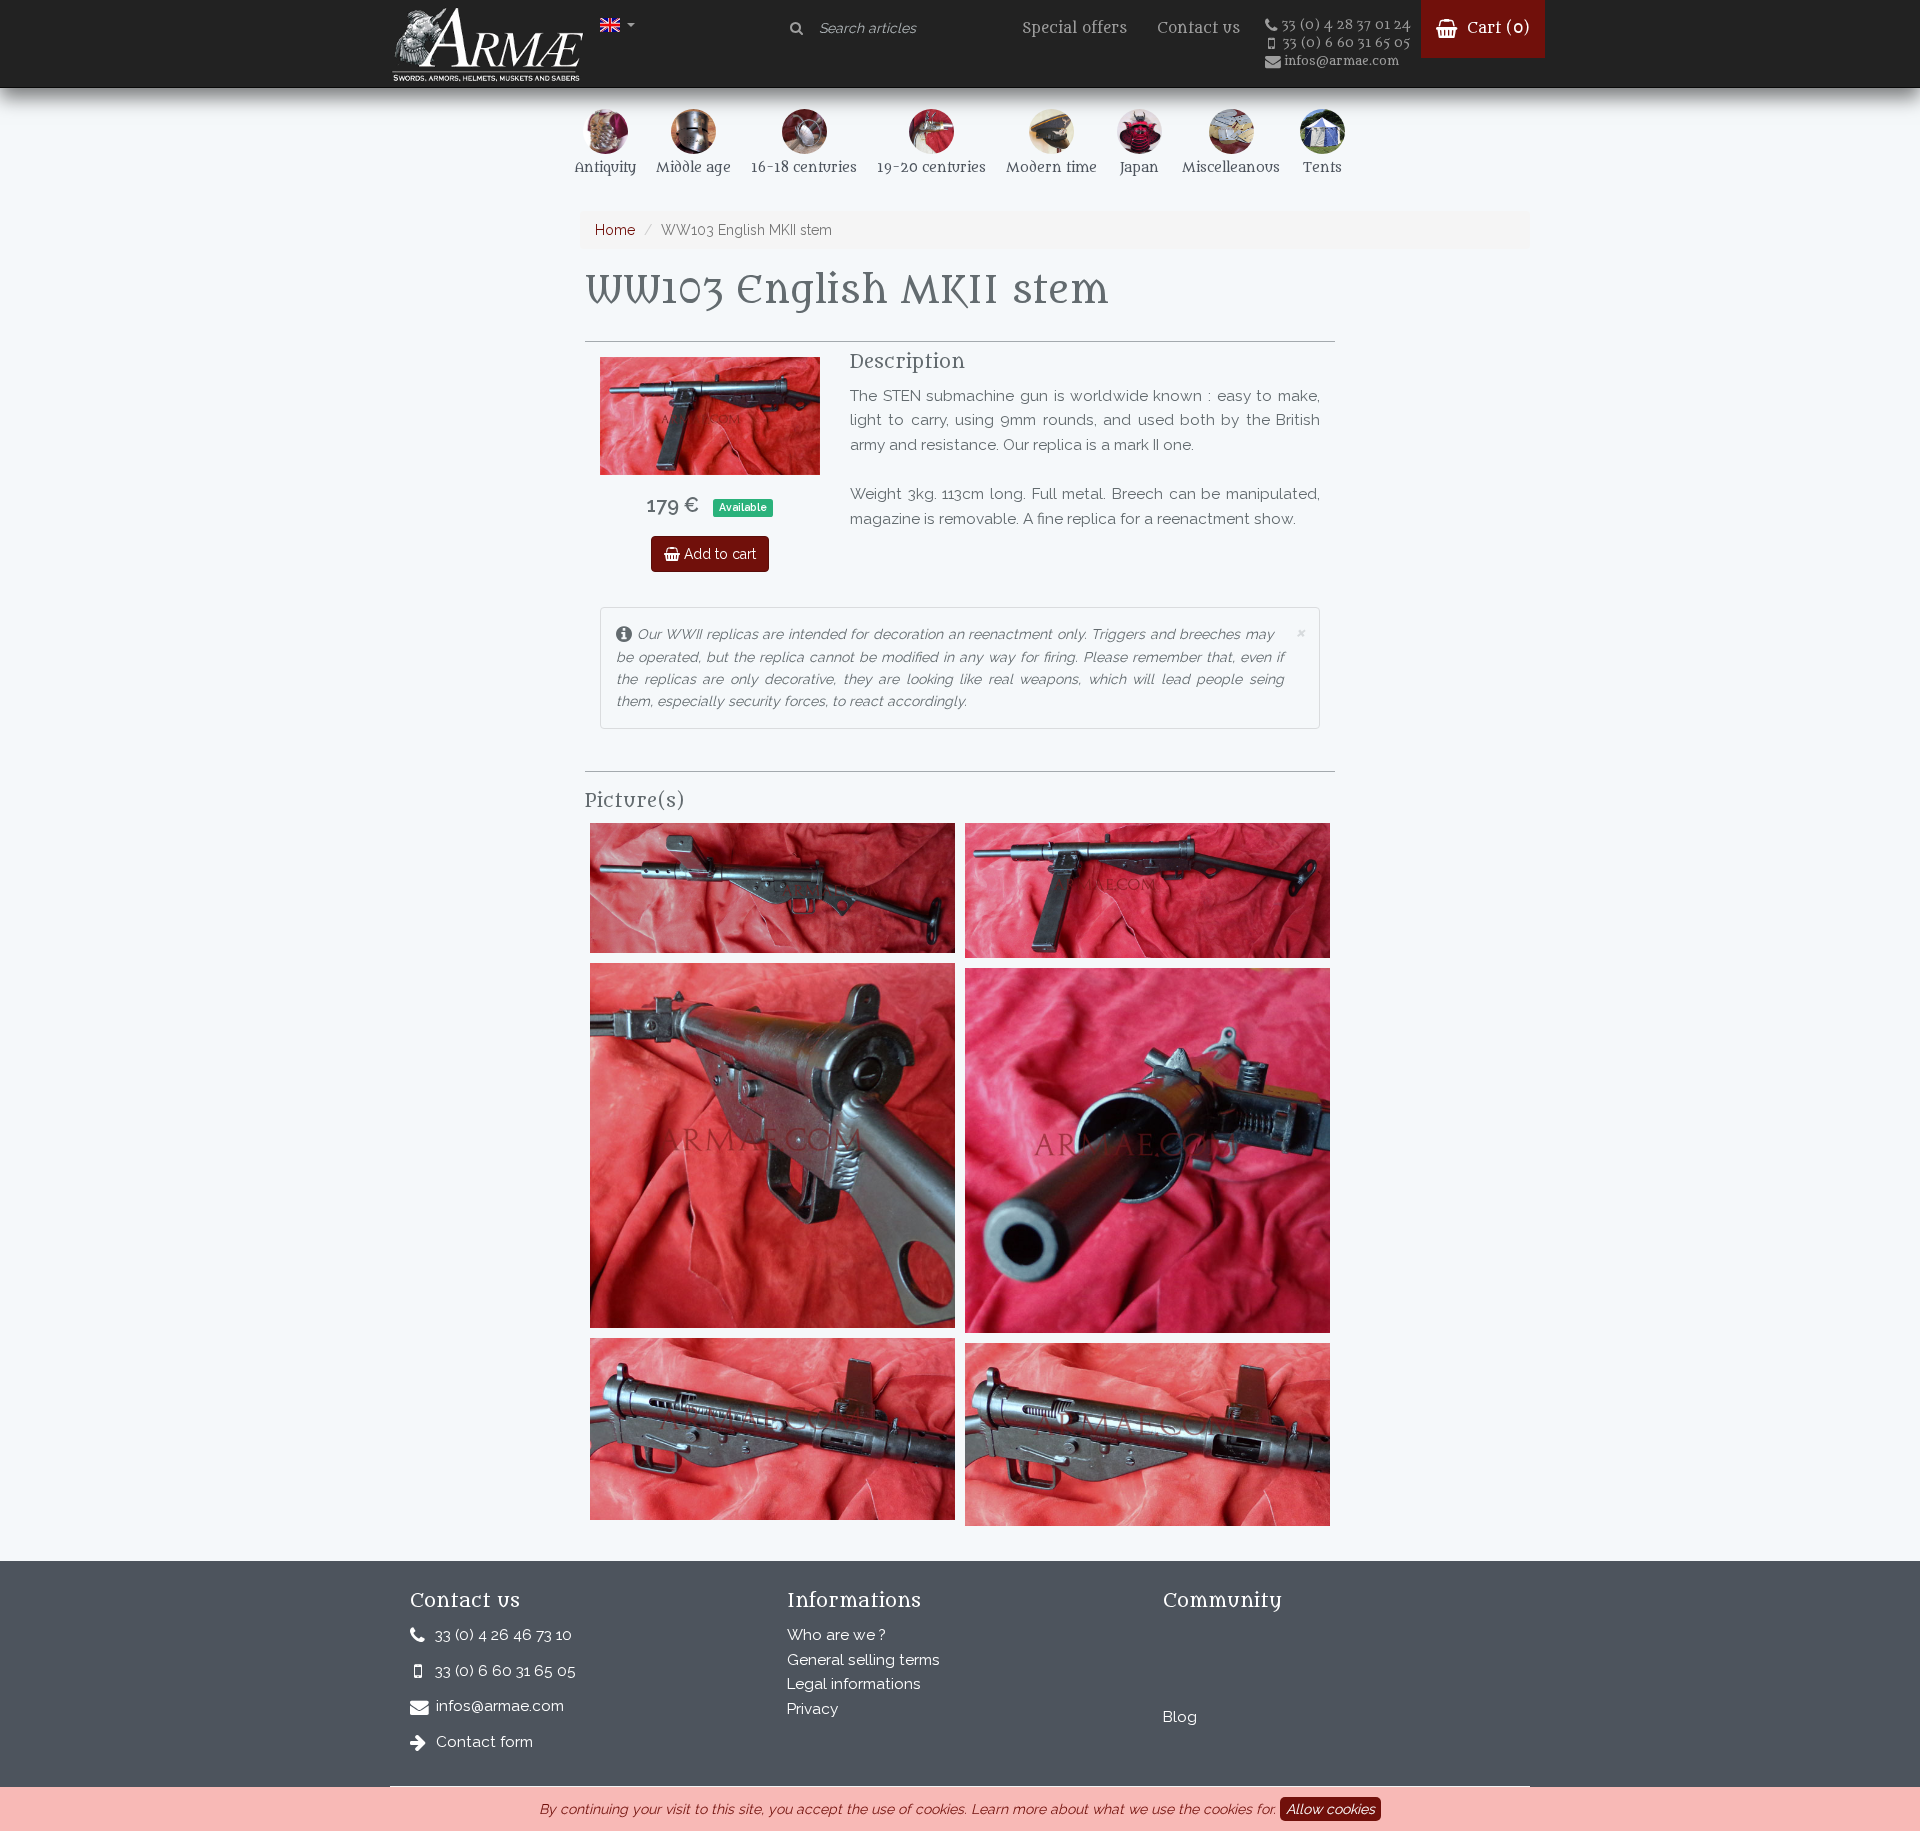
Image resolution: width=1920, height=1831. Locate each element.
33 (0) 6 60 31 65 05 (1346, 43)
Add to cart (718, 554)
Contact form (484, 1742)
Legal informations (854, 1684)
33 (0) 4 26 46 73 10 (503, 1635)
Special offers (1074, 28)
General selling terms (863, 1660)
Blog (1180, 1717)
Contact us (1198, 28)
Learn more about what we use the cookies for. (1123, 1809)
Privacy (812, 1709)
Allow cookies (1330, 1809)
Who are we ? (836, 1635)
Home (615, 230)
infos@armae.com (1341, 61)
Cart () (1496, 28)
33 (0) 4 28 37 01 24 (1346, 25)
